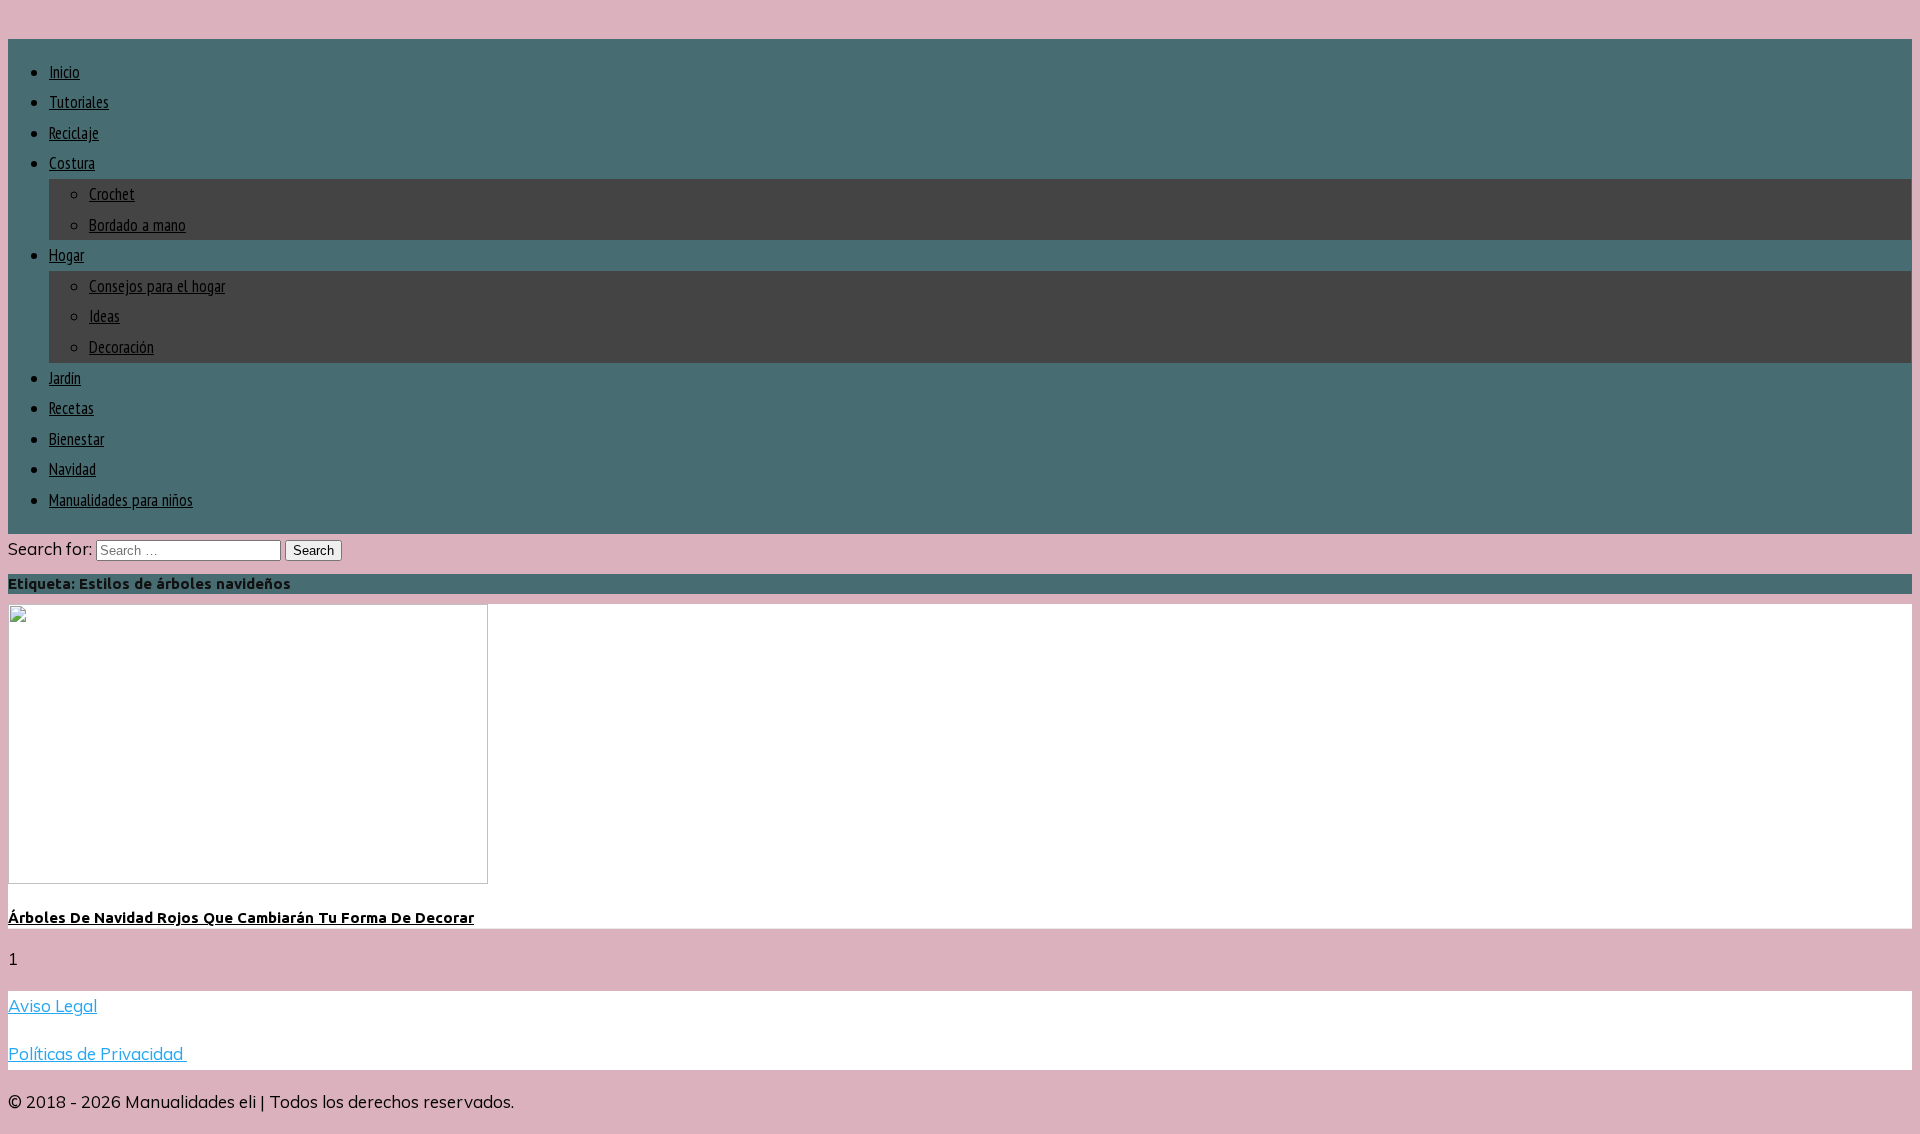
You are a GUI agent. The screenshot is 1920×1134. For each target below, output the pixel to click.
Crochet (112, 194)
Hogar (66, 255)
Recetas (71, 408)
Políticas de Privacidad (97, 1053)
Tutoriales (79, 102)
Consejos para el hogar (157, 286)
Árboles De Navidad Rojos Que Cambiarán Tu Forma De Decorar (241, 917)
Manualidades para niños (121, 500)
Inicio (64, 72)
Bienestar (76, 439)
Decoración (121, 347)
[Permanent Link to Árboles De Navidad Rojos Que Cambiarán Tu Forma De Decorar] (248, 877)
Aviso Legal (52, 1005)
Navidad (72, 469)
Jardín (65, 378)
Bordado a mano (137, 225)
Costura (72, 163)
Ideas (104, 316)
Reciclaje (74, 133)
